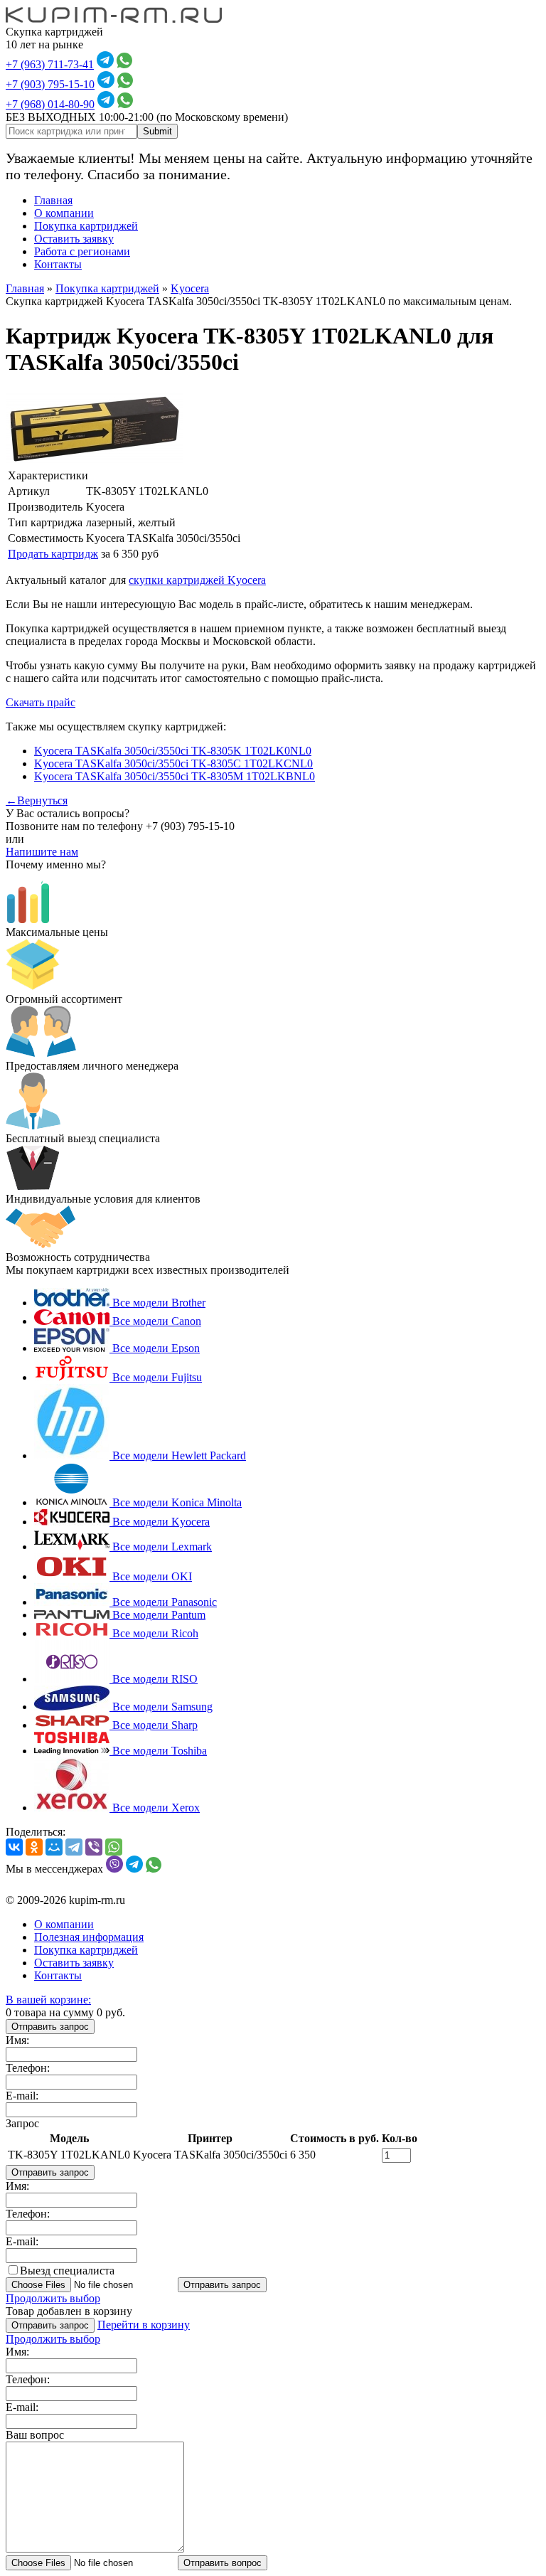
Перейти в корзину (144, 2325)
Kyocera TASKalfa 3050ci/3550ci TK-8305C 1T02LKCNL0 (173, 763)
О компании (64, 213)
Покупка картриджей (86, 226)
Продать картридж (53, 554)
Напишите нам (42, 852)
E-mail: (22, 2096)
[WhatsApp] (114, 1847)
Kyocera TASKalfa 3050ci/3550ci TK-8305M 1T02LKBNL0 (175, 776)
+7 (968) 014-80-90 (50, 104)
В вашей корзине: (48, 2000)
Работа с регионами (82, 251)
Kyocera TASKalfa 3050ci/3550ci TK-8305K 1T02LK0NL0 (173, 751)
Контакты (58, 264)
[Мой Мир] (54, 1847)
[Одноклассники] (34, 1847)
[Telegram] (74, 1847)
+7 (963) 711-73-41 (50, 64)
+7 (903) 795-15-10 (50, 84)
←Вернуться (37, 800)
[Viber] (94, 1847)
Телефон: (28, 2068)
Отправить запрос (50, 2027)
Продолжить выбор (53, 2298)
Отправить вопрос (223, 2563)
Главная (53, 200)
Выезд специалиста (67, 2271)
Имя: (17, 2040)
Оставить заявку (74, 239)
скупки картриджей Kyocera (197, 580)
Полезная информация (89, 1937)
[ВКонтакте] (14, 1847)
